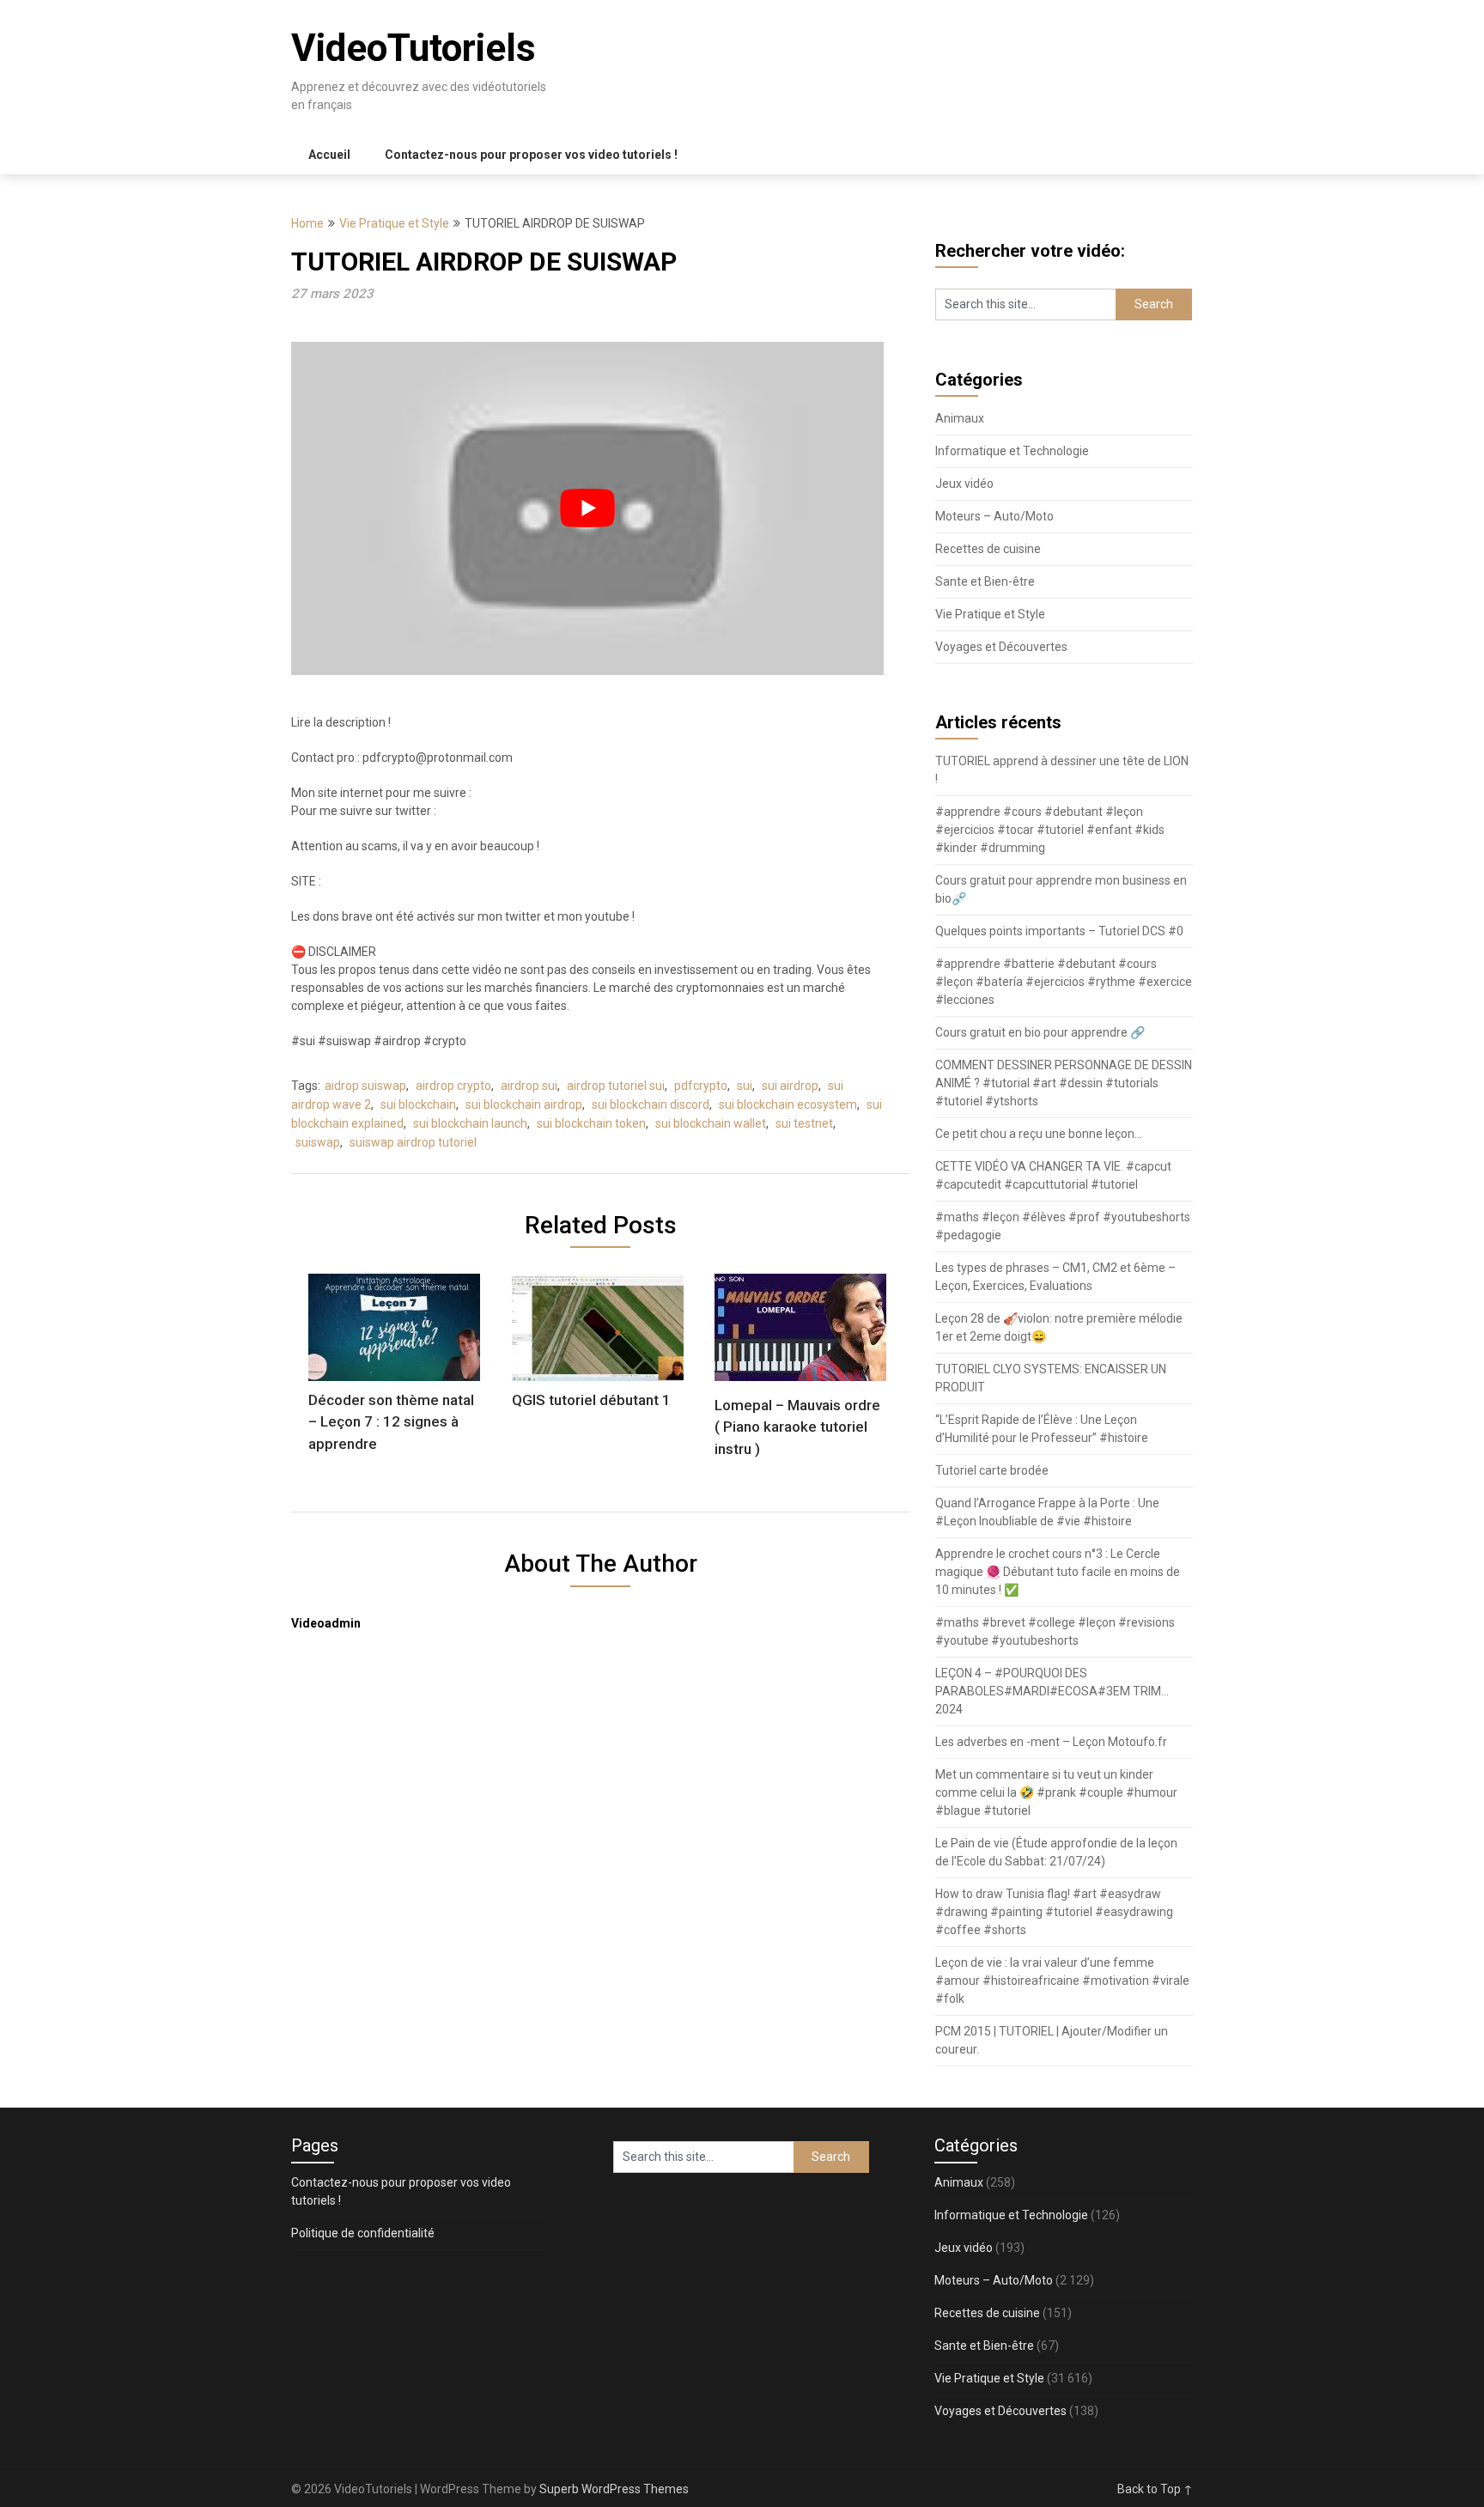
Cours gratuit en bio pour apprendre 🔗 (1040, 1032)
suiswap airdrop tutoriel (413, 1142)
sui (745, 1086)
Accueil (329, 155)
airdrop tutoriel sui (616, 1086)
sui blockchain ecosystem (788, 1104)
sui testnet (804, 1123)
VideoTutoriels (414, 48)
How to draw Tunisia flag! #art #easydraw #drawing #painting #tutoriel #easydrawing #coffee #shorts (1054, 1912)
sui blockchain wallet (711, 1123)
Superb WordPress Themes (614, 2489)
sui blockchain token (591, 1123)
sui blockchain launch (470, 1123)
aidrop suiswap (365, 1086)
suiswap (318, 1142)
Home (307, 223)
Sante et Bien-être (985, 581)
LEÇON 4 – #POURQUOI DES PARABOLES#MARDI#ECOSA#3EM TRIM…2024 (1052, 1691)
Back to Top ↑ (1155, 2489)
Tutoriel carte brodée (992, 1470)
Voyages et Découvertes (1001, 647)
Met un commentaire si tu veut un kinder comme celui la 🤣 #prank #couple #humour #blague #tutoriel (1056, 1792)
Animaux (960, 418)
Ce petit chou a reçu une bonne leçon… (1039, 1134)
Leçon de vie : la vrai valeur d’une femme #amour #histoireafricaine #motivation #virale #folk (1062, 1981)
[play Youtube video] (587, 508)
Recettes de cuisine (988, 549)
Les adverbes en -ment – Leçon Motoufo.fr (1051, 1742)
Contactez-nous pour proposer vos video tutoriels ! (531, 155)
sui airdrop (790, 1086)
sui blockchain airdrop (524, 1104)
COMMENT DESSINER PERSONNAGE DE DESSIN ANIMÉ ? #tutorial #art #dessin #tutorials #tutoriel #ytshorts (1064, 1083)
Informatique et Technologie (1012, 451)
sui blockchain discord (651, 1104)
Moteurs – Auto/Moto (994, 516)
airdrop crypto (453, 1086)
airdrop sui (529, 1086)
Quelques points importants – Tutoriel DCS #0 (1059, 931)
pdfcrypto (701, 1086)
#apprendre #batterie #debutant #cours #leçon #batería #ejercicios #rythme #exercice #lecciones (1064, 982)
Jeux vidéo (964, 484)
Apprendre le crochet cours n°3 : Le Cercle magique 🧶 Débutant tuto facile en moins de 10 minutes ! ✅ (1058, 1572)
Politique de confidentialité (363, 2233)
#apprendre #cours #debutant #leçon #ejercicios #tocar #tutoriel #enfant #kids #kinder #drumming (1050, 830)
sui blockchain (418, 1104)
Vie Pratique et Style (394, 223)
